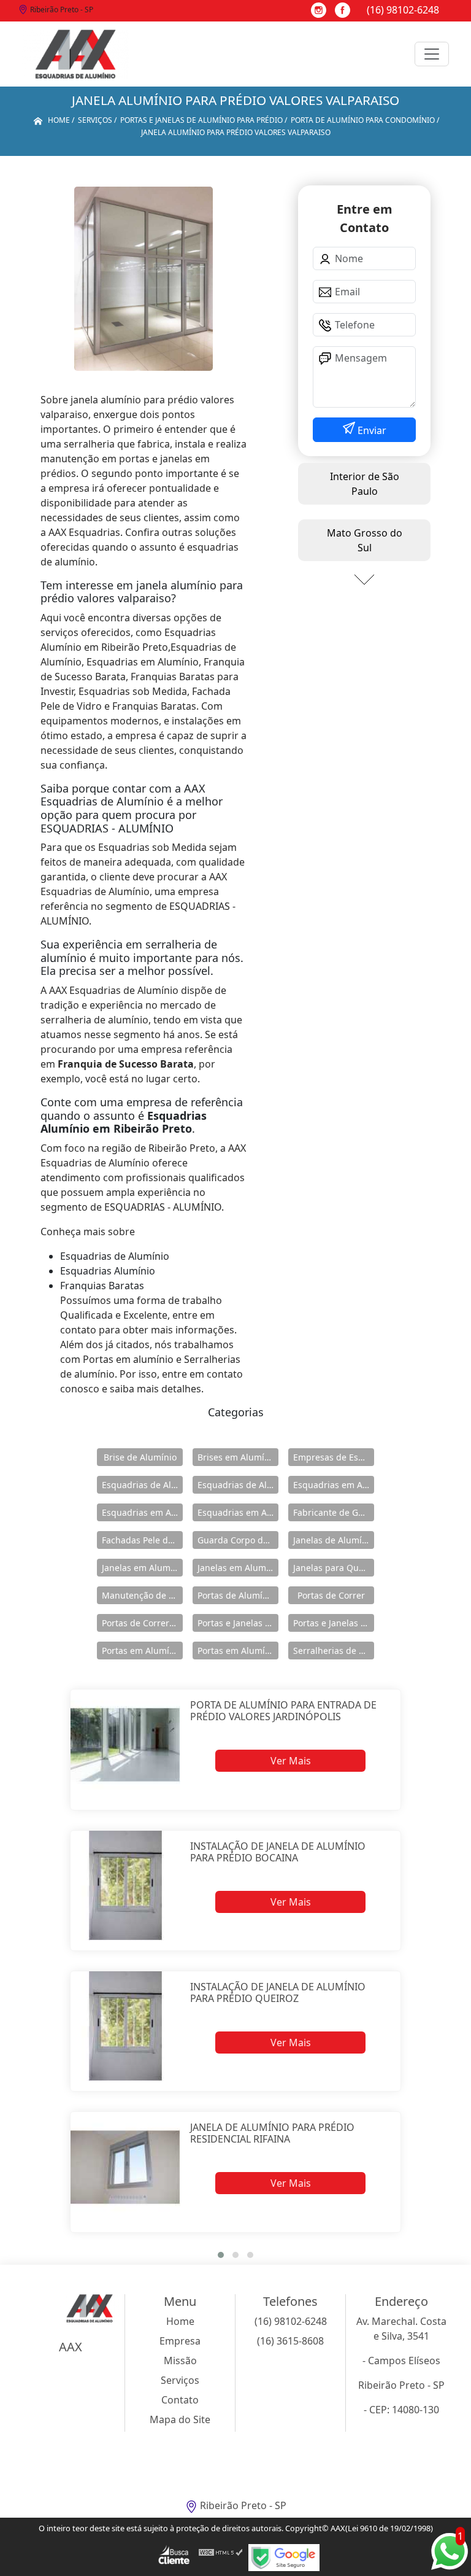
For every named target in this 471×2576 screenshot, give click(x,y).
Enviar (371, 430)
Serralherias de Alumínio (334, 1651)
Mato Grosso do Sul (365, 540)
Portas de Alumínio (236, 1595)
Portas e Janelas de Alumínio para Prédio (334, 1623)
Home (180, 2321)
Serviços (180, 2380)
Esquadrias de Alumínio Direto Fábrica (238, 1485)
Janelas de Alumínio (334, 1540)
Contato (180, 2400)
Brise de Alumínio (140, 1457)
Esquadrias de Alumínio (142, 1485)
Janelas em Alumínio (142, 1568)
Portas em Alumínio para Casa (238, 1651)
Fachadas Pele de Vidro (142, 1540)
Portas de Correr (331, 1595)
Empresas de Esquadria (334, 1457)
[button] (221, 2255)
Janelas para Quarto (334, 1568)
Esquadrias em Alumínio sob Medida (238, 1512)
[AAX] (75, 54)
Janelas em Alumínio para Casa (238, 1568)
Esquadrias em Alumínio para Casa (142, 1512)
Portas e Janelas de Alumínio (238, 1623)
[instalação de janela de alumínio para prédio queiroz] (125, 2026)
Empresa (180, 2341)
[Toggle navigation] (432, 54)
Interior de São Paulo (365, 484)
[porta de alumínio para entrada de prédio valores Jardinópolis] (125, 1744)
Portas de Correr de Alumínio (142, 1623)
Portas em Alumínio (142, 1651)
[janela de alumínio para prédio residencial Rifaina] (125, 2167)
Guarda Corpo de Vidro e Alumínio (238, 1540)
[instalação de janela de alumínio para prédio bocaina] (125, 1886)
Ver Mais (291, 1761)
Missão (180, 2361)
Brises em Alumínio (237, 1457)
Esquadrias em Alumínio (334, 1485)
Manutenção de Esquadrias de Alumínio (142, 1595)
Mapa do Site (180, 2419)
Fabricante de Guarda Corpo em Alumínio (334, 1512)
